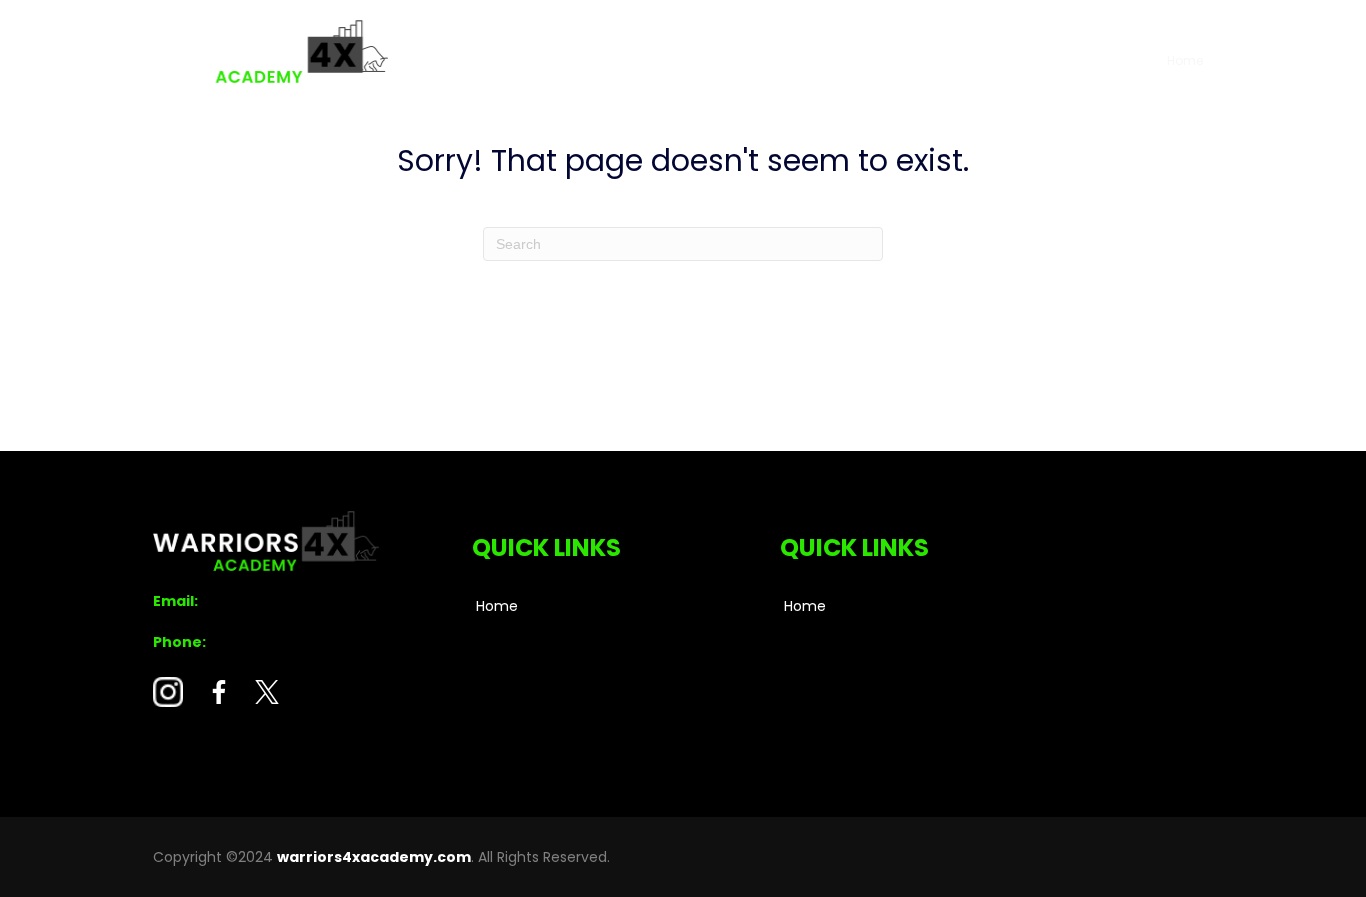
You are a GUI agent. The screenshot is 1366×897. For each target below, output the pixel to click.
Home (1185, 60)
